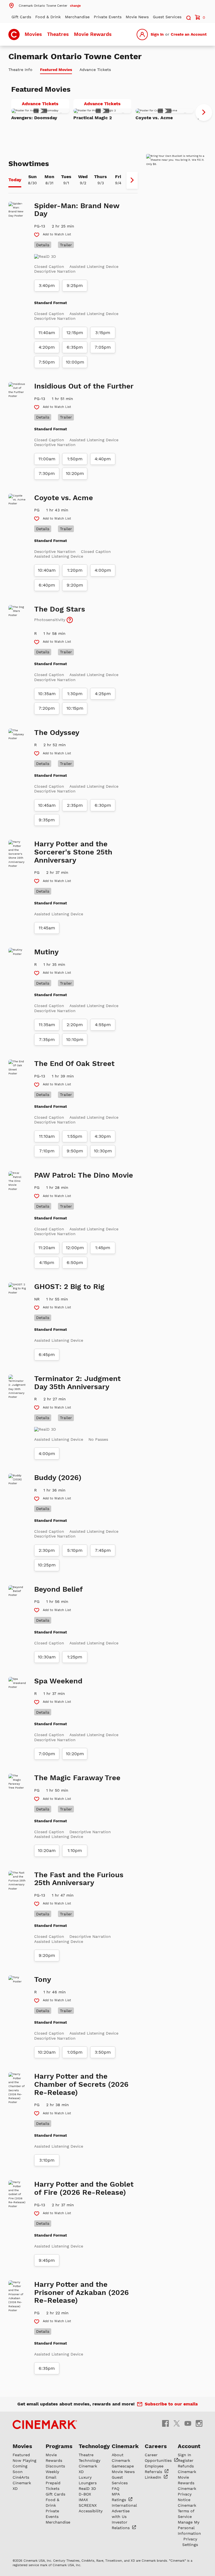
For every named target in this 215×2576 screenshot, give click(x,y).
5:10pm (75, 1550)
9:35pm (47, 820)
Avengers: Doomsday (34, 118)
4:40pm (103, 459)
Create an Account (189, 34)
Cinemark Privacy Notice (187, 2494)
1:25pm (75, 1657)
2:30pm (47, 1550)
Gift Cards (21, 17)
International (124, 2505)
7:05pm (103, 347)
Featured (21, 2455)
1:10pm (75, 1851)
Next (204, 112)
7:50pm (47, 362)
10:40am (47, 570)
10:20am (47, 1851)
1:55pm (75, 1136)
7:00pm (47, 1754)
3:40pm (47, 286)
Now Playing (24, 2460)
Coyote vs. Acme (154, 118)
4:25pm (103, 694)
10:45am (47, 805)
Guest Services (167, 17)
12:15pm (75, 333)
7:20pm (47, 708)
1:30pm (75, 694)
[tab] (15, 180)
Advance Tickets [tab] (95, 70)
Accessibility (91, 2511)
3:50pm (103, 2052)
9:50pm (75, 1151)
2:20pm (75, 1025)
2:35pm (75, 805)
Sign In (157, 34)
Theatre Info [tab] (20, 70)
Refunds (186, 2466)
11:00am (47, 459)
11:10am (47, 1136)
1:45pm (103, 1248)
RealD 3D (87, 2488)
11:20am (47, 1248)
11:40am (47, 333)
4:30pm (103, 1136)
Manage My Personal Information (189, 2528)
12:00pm (75, 1248)
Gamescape (123, 2466)
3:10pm (47, 2160)
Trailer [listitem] (66, 245)
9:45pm (47, 2260)
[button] (45, 5)
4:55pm (103, 1025)
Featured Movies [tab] (56, 70)
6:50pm (75, 1263)
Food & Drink (48, 17)
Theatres (58, 34)
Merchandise (77, 17)
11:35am (47, 1025)
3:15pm (103, 333)
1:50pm (75, 459)
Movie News (137, 17)
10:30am (47, 1657)
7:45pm (103, 1550)
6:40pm (47, 585)
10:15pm (75, 708)
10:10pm (75, 1040)
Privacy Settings (190, 2542)
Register (186, 2460)
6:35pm (75, 347)
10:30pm (103, 1151)
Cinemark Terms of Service (187, 2511)
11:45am (47, 928)
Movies (33, 34)
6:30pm (103, 805)
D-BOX (85, 2494)
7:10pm (47, 1151)
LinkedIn (154, 2477)
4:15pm (47, 1263)
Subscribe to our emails (171, 2404)
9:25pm (75, 286)
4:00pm (103, 570)
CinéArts (21, 2477)
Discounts (55, 2466)
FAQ (115, 2488)
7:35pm (47, 1040)
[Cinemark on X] (177, 2423)
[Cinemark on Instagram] (199, 2423)
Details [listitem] (43, 245)
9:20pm (75, 585)
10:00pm (75, 362)
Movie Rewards (93, 34)
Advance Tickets (45, 105)
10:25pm (47, 1565)
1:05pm (75, 2052)
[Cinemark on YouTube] (188, 2423)
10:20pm (75, 474)
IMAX (83, 2500)
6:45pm (47, 1355)
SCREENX (88, 2505)
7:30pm (47, 474)
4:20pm (47, 347)
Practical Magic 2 (93, 118)
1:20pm (75, 570)
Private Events (108, 17)
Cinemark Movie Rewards (187, 2477)
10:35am (47, 694)
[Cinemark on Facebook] (165, 2423)
